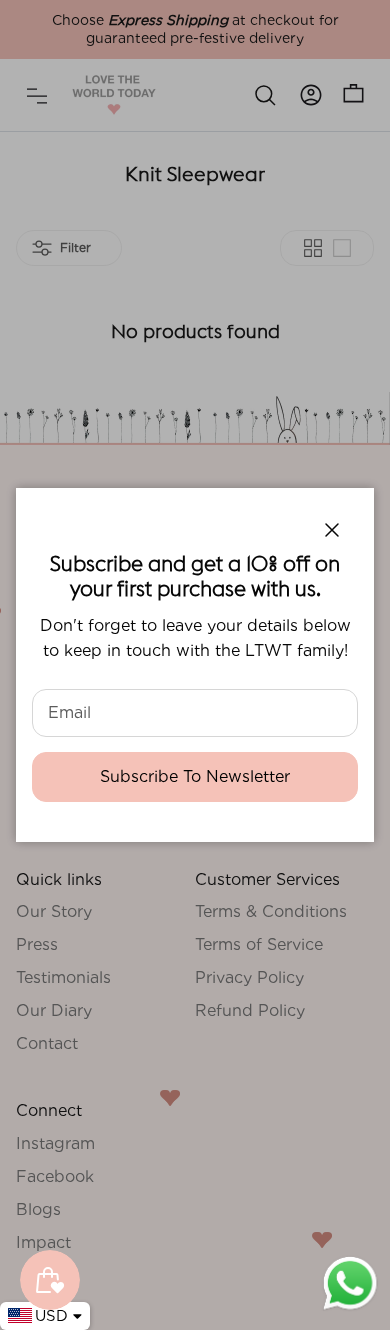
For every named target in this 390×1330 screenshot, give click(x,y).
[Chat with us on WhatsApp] (350, 1308)
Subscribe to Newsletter (195, 776)
